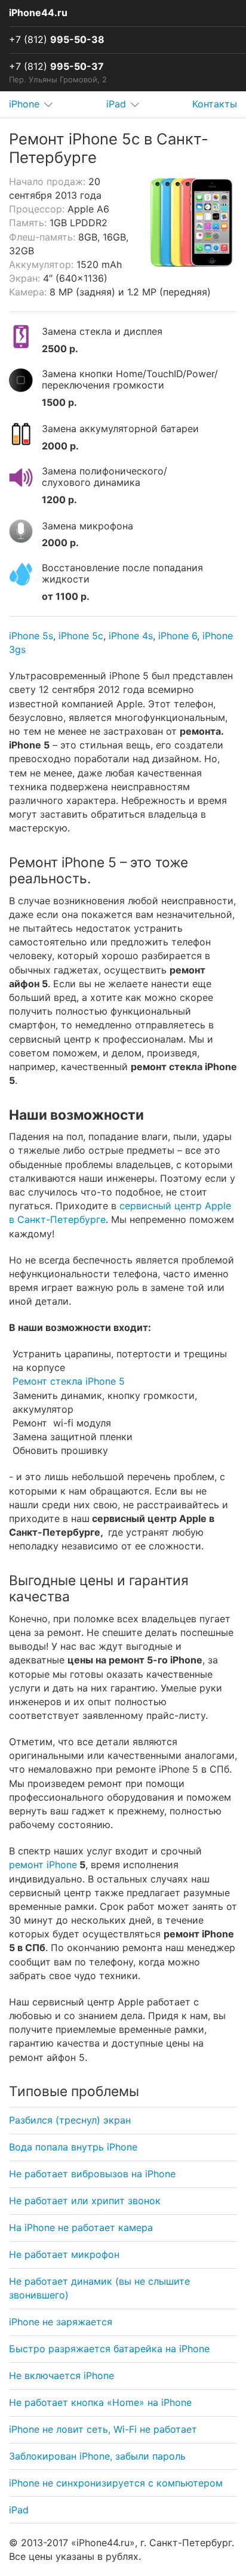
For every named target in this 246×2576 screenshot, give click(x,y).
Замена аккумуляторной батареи (120, 429)
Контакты (215, 104)
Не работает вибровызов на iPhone (92, 2174)
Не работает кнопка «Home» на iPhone (100, 2402)
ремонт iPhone (43, 1865)
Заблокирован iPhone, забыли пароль (97, 2456)
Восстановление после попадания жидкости (122, 574)
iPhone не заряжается (61, 2322)
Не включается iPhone (61, 2375)
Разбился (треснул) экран (70, 2120)
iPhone (24, 104)
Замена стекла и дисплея (102, 332)
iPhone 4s (131, 636)
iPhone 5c (81, 636)
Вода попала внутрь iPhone (73, 2147)
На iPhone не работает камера (81, 2227)
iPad (19, 2510)
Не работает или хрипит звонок (85, 2201)
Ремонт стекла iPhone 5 (69, 1381)
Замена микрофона (87, 526)
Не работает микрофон (64, 2254)
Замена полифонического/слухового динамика (104, 477)
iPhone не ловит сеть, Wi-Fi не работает (103, 2429)
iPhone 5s (31, 636)
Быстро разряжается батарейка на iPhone (109, 2349)
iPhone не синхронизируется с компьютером (116, 2483)
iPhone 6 (178, 636)
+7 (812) (57, 39)
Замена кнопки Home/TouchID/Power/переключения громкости (130, 380)
